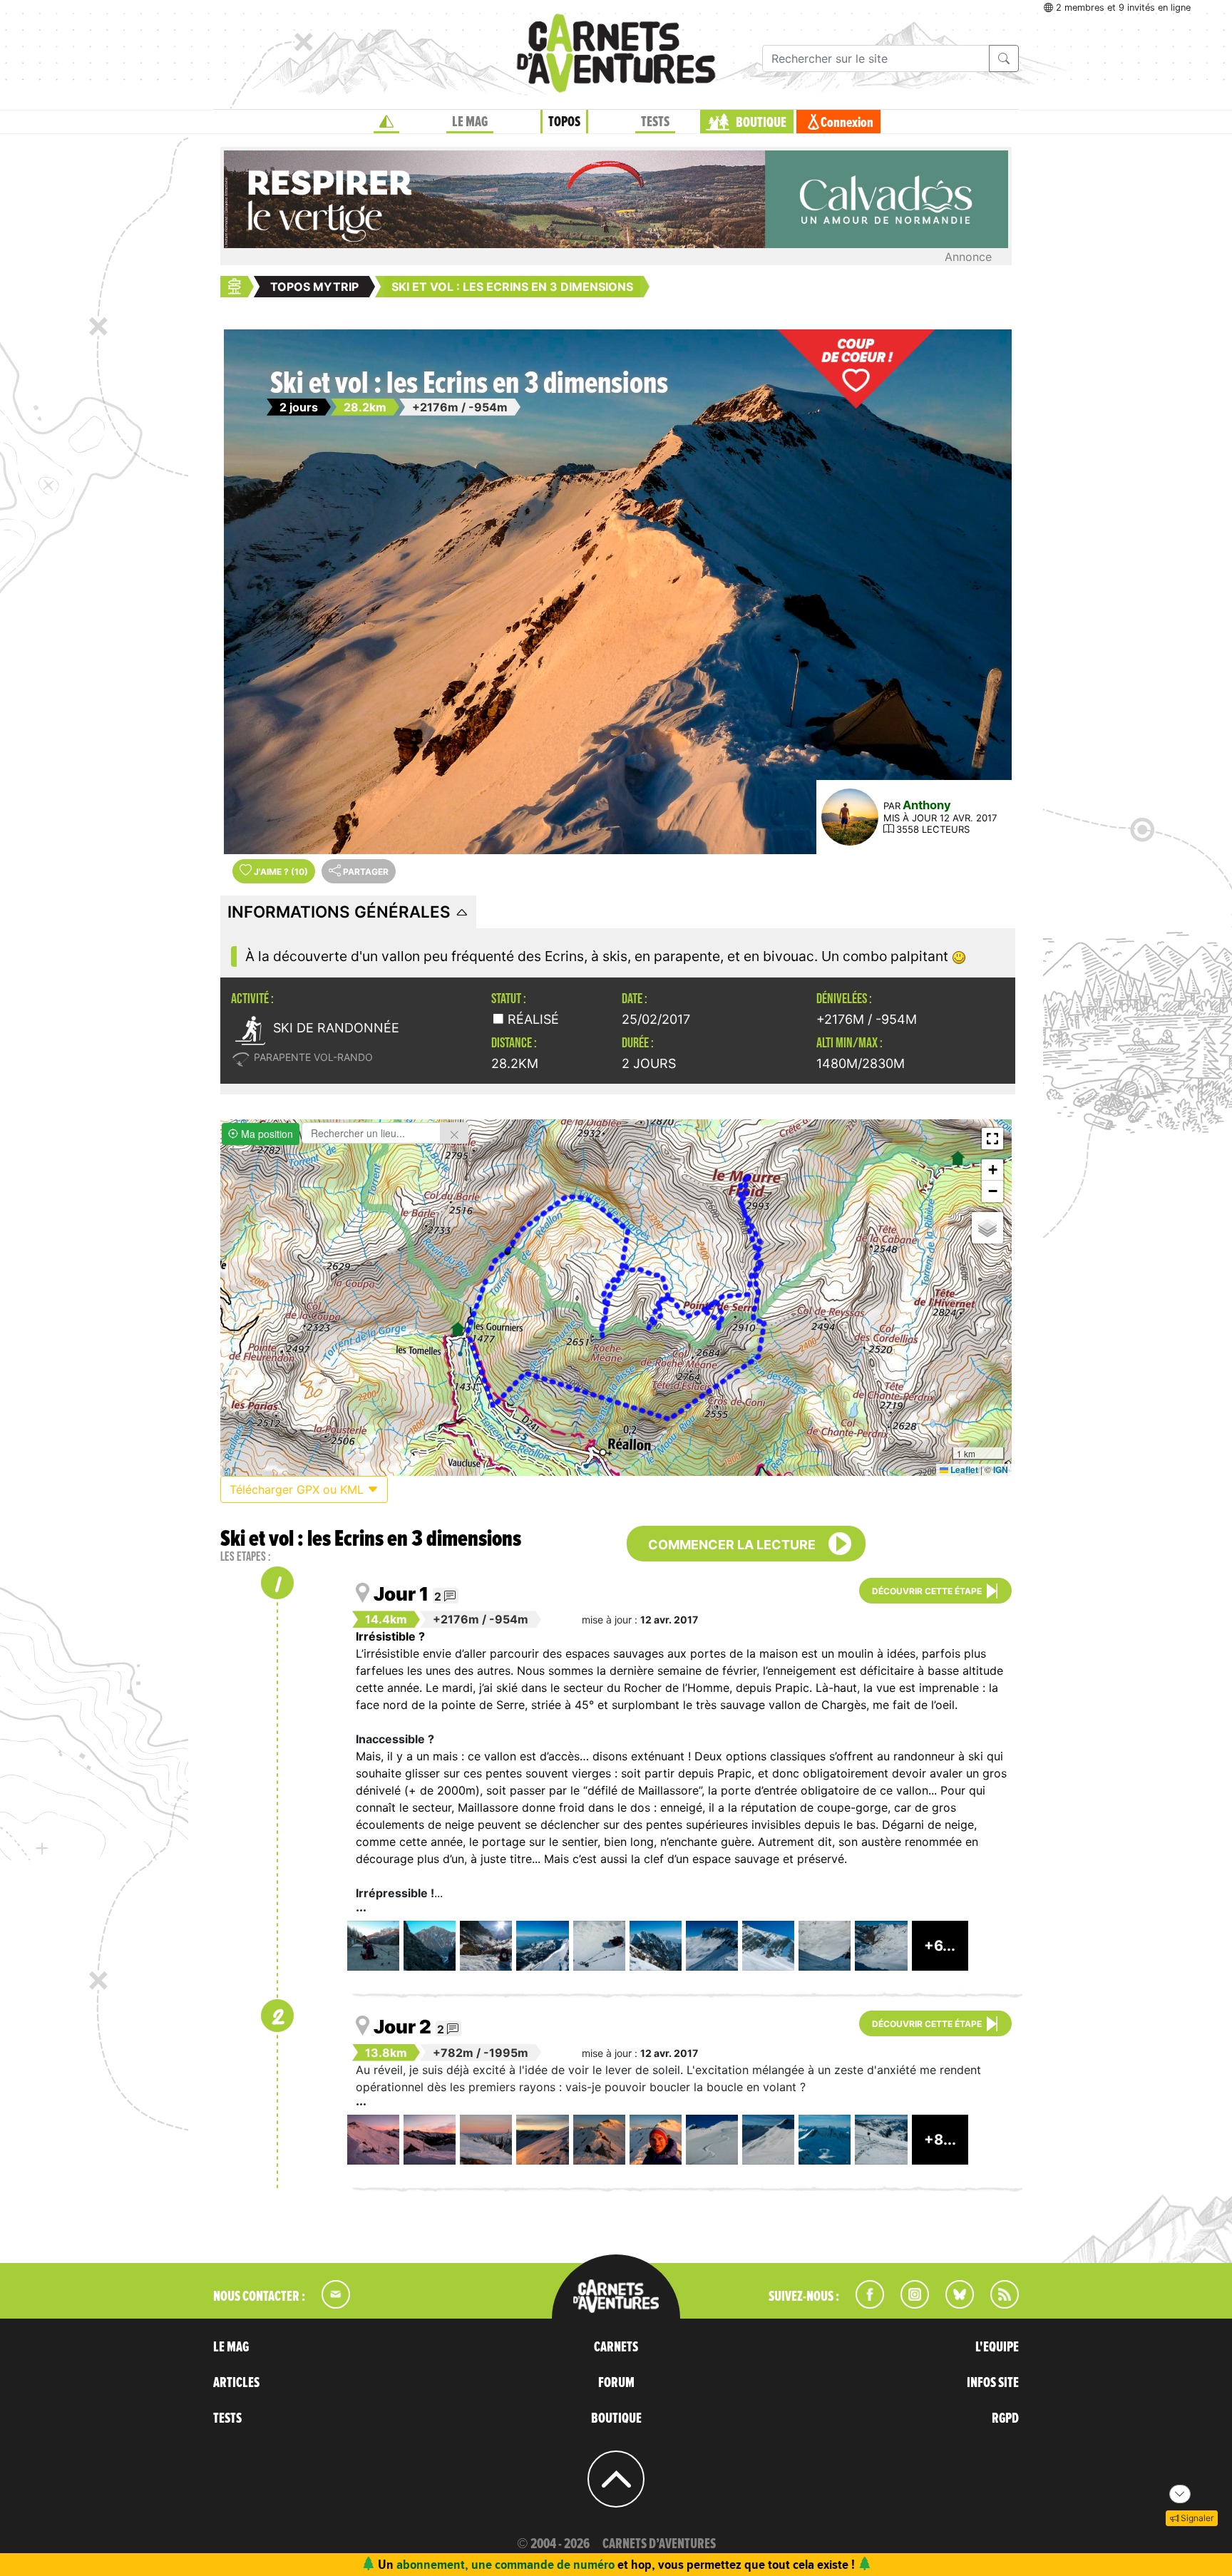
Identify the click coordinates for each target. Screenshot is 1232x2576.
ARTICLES (236, 2383)
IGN (1001, 1469)
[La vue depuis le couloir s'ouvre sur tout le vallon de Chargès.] (881, 1946)
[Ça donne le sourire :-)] (656, 2140)
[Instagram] (909, 2304)
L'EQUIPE (997, 2347)
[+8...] (940, 2160)
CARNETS (616, 2347)
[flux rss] (997, 2304)
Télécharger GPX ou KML (298, 1489)
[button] (992, 1139)
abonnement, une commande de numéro (505, 2564)
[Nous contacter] (329, 2304)
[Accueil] (386, 122)
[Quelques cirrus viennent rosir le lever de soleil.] (373, 2140)
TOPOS (564, 122)
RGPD (1005, 2418)
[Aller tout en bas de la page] (1180, 2494)
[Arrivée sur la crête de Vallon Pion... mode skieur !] (881, 2140)
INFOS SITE (993, 2383)
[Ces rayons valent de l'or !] (542, 2140)
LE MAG (470, 122)
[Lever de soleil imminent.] (430, 2140)
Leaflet (963, 1469)
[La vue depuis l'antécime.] (656, 1946)
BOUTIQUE (761, 123)
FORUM (616, 2383)
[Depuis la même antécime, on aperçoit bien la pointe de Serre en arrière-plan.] (712, 1946)
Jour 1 (401, 1594)
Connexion (847, 123)
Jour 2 (402, 2027)
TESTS (655, 122)
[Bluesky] (953, 2304)
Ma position (266, 1134)
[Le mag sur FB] (864, 2304)
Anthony (927, 805)
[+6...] (940, 1966)
